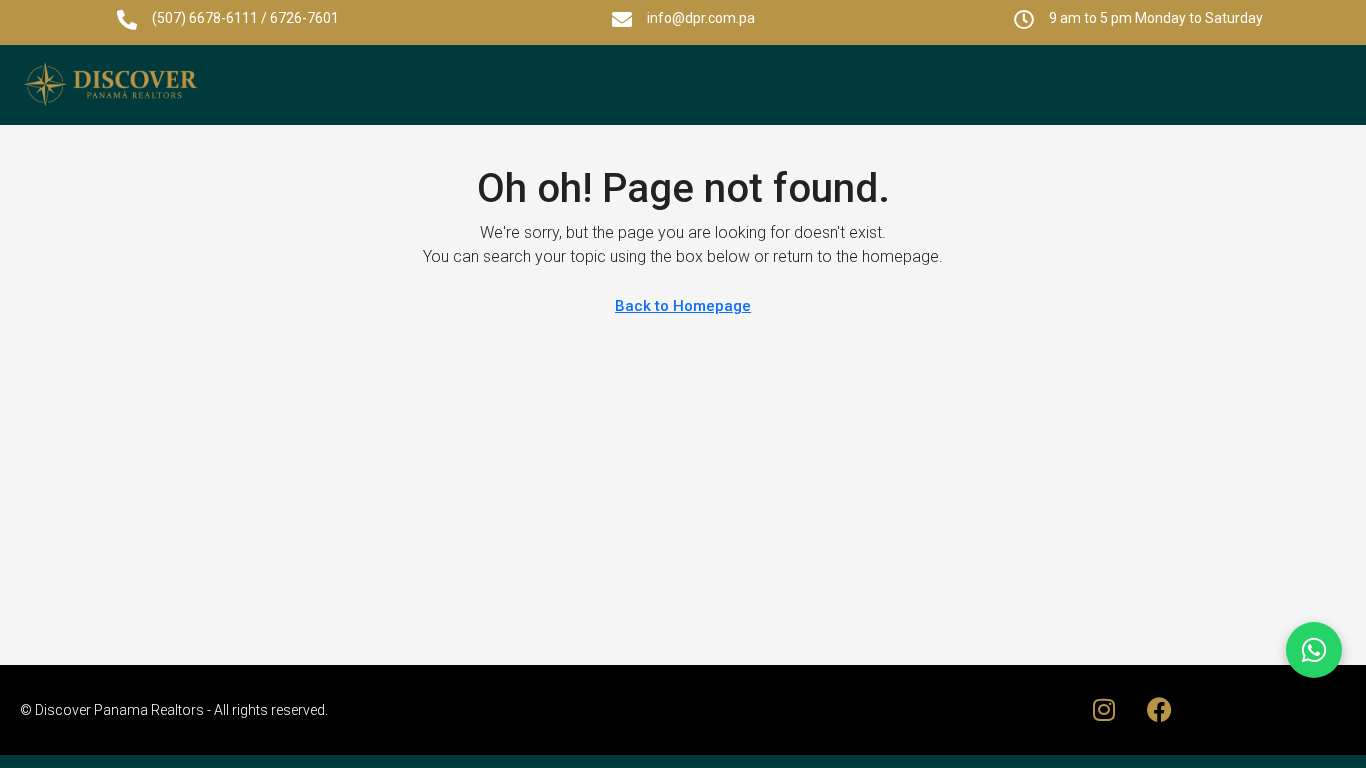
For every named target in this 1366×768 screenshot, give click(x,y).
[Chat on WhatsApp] (1314, 650)
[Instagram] (1221, 85)
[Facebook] (1276, 85)
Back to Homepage (683, 306)
